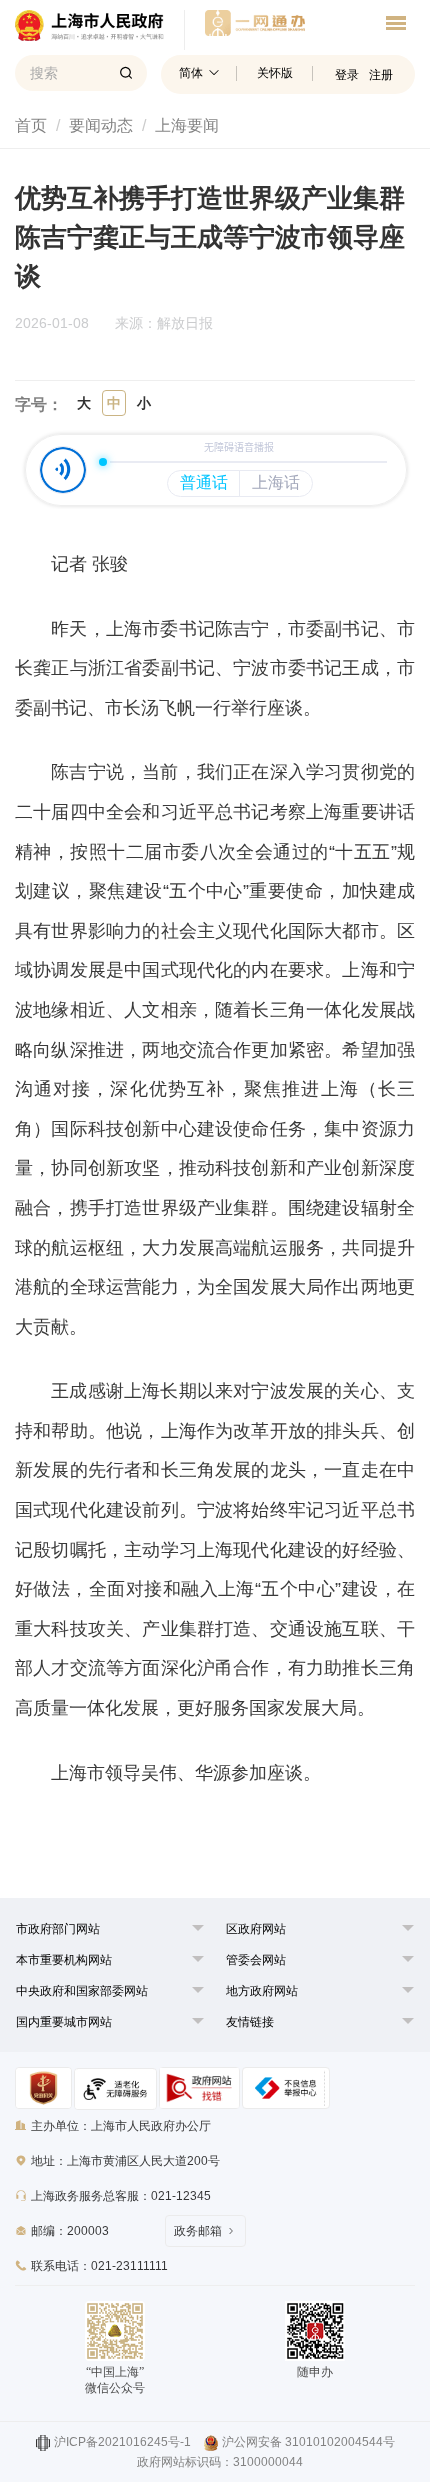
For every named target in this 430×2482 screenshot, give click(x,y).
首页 (31, 125)
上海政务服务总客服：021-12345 (121, 2196)
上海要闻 (187, 125)
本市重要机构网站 (64, 1960)
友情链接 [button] (250, 2022)
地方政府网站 (262, 1991)
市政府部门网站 (58, 1929)
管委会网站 (256, 1960)
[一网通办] (100, 30)
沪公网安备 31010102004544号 (308, 2442)
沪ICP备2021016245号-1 (122, 2442)
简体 (191, 73)
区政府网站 (256, 1929)
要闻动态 (101, 125)
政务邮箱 (198, 2231)
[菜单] (396, 26)
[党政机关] (43, 2088)
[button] (58, 1929)
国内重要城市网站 (64, 2022)
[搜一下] (126, 73)
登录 (347, 75)
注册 (381, 75)
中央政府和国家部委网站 (82, 1991)
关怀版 (275, 73)
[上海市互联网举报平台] (199, 2088)
